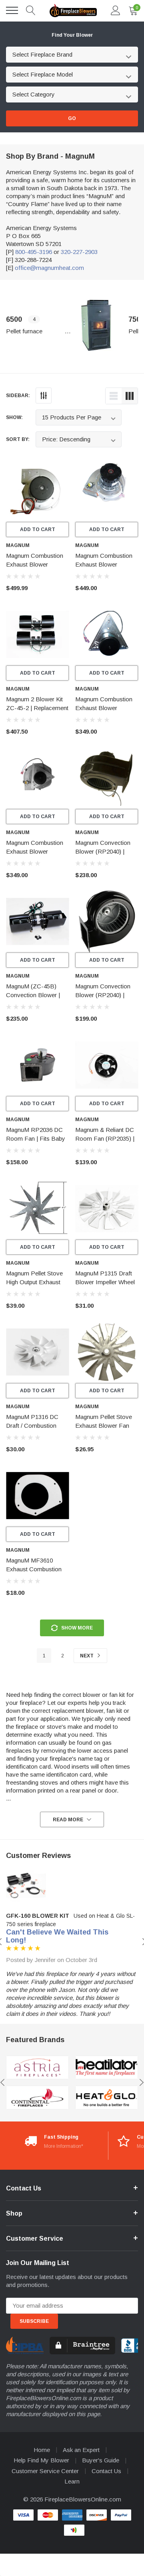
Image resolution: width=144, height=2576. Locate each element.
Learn (72, 2481)
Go (72, 118)
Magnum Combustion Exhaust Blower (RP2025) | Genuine (104, 708)
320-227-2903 (79, 252)
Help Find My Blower (41, 2460)
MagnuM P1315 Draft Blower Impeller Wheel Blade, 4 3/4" (105, 1282)
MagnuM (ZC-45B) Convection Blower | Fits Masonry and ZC (34, 995)
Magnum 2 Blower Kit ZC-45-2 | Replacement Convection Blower (37, 708)
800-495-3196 (34, 252)
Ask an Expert (81, 2450)
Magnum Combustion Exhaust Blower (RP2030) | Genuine (104, 564)
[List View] (114, 396)
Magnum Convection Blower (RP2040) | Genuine (103, 851)
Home (42, 2450)
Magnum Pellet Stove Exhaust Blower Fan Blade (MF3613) (104, 1426)
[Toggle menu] (12, 10)
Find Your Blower (72, 35)
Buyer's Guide (101, 2460)
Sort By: (18, 439)
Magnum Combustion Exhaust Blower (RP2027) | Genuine (35, 851)
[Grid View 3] (130, 396)
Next (87, 1656)
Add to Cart (38, 529)
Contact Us (106, 2471)
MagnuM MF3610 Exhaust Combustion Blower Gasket (34, 1569)
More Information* (64, 2146)
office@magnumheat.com (49, 268)
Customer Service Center (45, 2471)
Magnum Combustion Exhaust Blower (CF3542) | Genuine (35, 564)
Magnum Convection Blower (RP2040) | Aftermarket (103, 995)
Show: (14, 417)
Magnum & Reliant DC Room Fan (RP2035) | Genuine (105, 1138)
